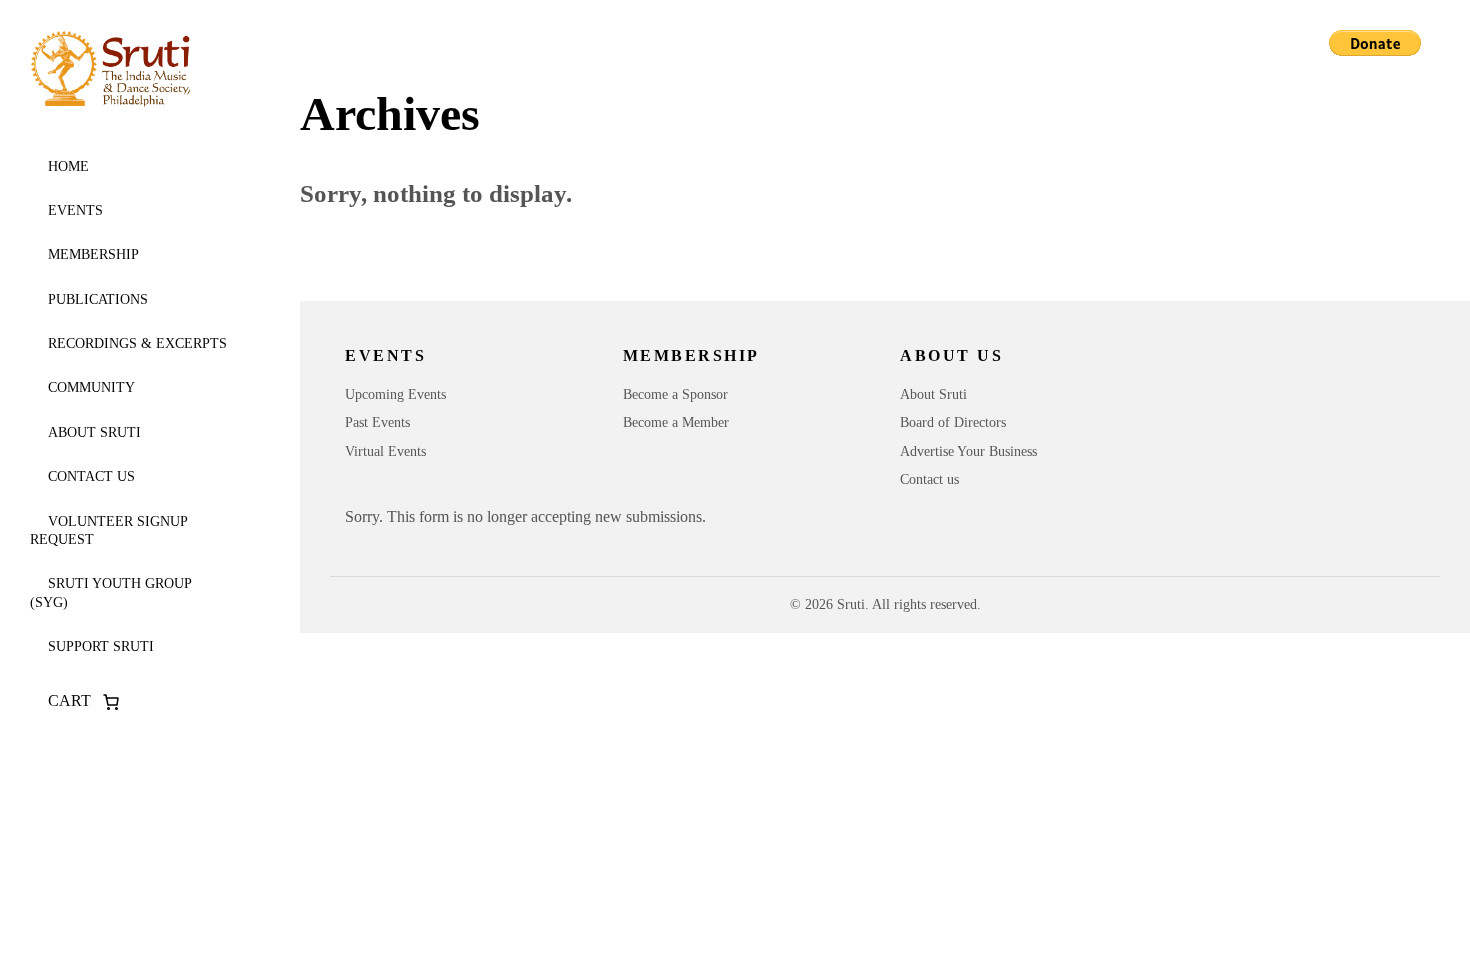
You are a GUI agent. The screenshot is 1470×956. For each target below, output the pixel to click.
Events (75, 210)
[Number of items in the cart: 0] (111, 702)
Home (68, 166)
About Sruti (94, 432)
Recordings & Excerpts (137, 343)
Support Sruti (101, 646)
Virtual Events (385, 451)
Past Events (377, 422)
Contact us (91, 476)
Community (91, 387)
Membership (93, 254)
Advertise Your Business (968, 451)
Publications (98, 299)
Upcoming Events (395, 394)
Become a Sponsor (675, 394)
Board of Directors (953, 422)
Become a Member (676, 422)
